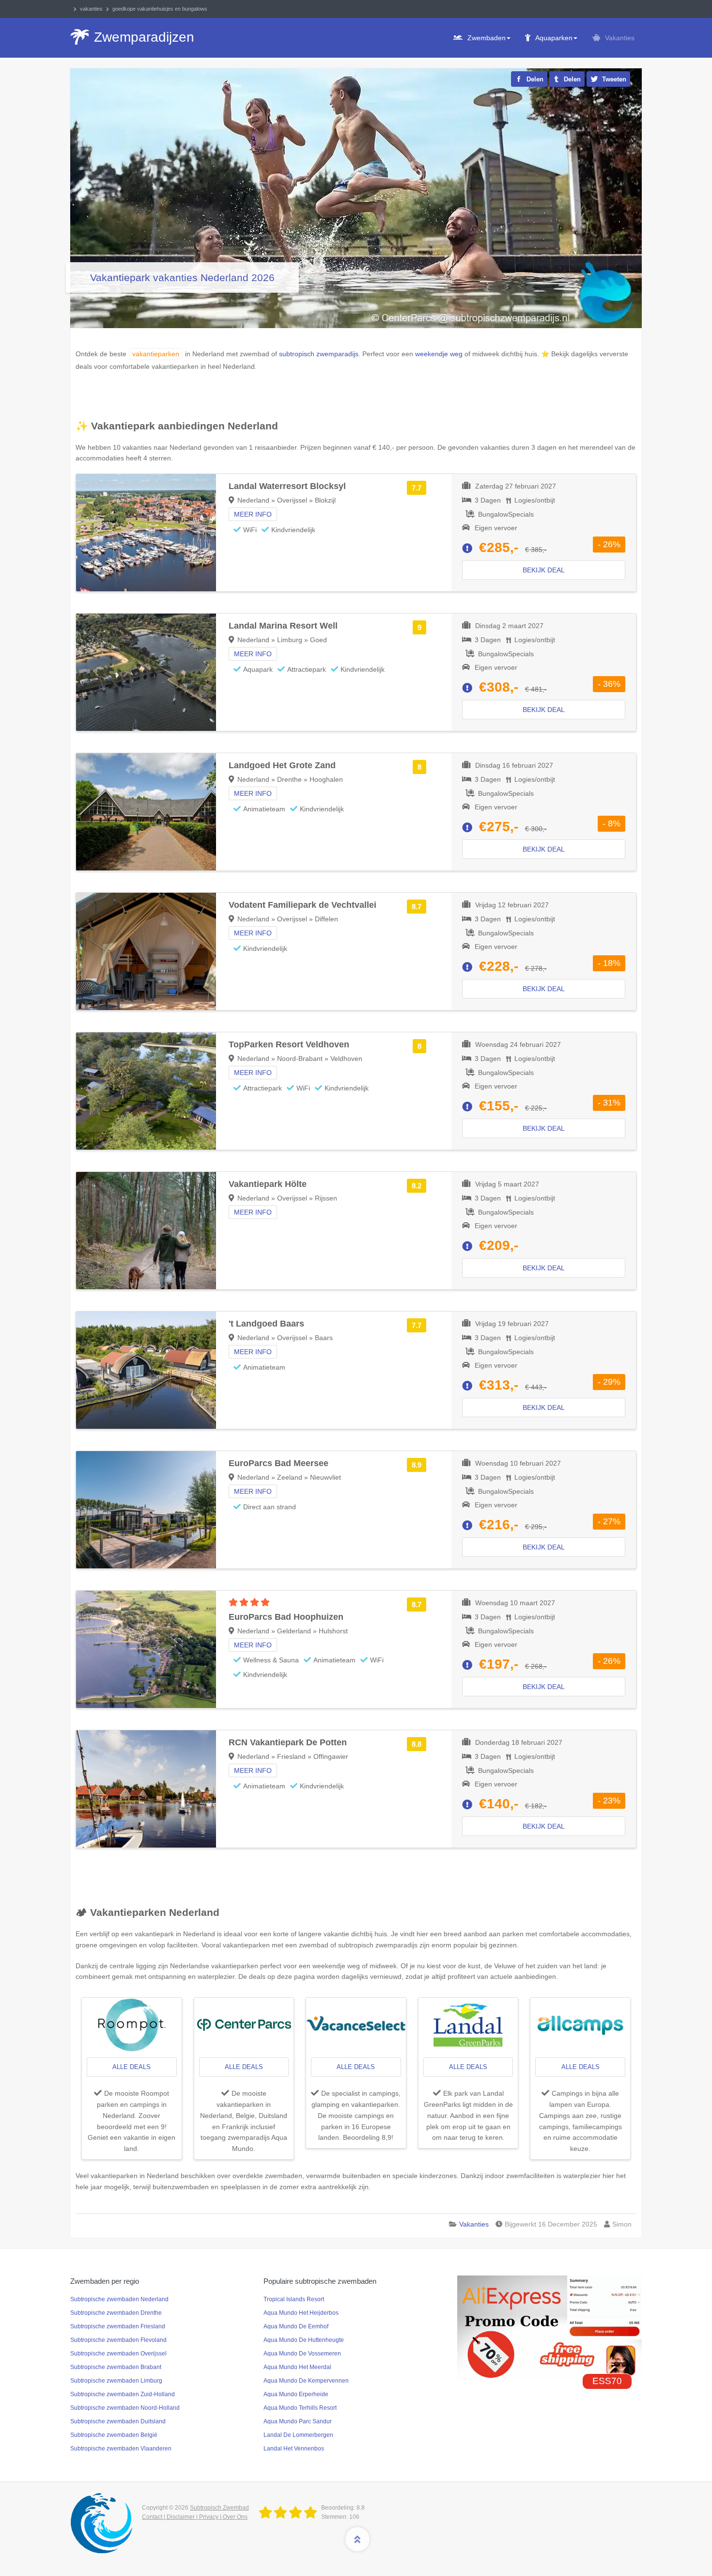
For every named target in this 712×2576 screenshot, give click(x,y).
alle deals (132, 2067)
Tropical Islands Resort (294, 2299)
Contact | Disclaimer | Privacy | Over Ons (195, 2517)
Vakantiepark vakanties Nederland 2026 (182, 277)
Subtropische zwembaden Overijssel (118, 2354)
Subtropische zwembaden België (114, 2435)
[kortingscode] (549, 2327)
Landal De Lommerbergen (298, 2435)
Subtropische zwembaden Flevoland (118, 2340)
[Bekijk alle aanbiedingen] (132, 2025)
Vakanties (620, 38)
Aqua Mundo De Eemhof (296, 2326)
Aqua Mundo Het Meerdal (297, 2367)
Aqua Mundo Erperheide (296, 2394)
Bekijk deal (544, 570)
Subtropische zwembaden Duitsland (118, 2421)
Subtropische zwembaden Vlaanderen (121, 2449)
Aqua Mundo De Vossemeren (302, 2354)
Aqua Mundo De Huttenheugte (304, 2340)
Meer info (253, 514)
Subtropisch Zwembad (219, 2508)
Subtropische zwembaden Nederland (119, 2299)
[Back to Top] (357, 2539)
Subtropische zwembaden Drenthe (116, 2313)
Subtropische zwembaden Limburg (116, 2381)
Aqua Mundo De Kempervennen (306, 2381)
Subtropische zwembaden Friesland (118, 2326)
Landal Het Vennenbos (294, 2449)
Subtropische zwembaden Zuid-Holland (123, 2394)
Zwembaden (487, 38)
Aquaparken (554, 38)
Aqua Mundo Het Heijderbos (301, 2313)
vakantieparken (156, 354)
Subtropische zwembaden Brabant (116, 2367)
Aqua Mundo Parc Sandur (298, 2421)
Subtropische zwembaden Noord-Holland (125, 2408)
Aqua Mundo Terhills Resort (300, 2408)
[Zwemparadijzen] (290, 2513)
